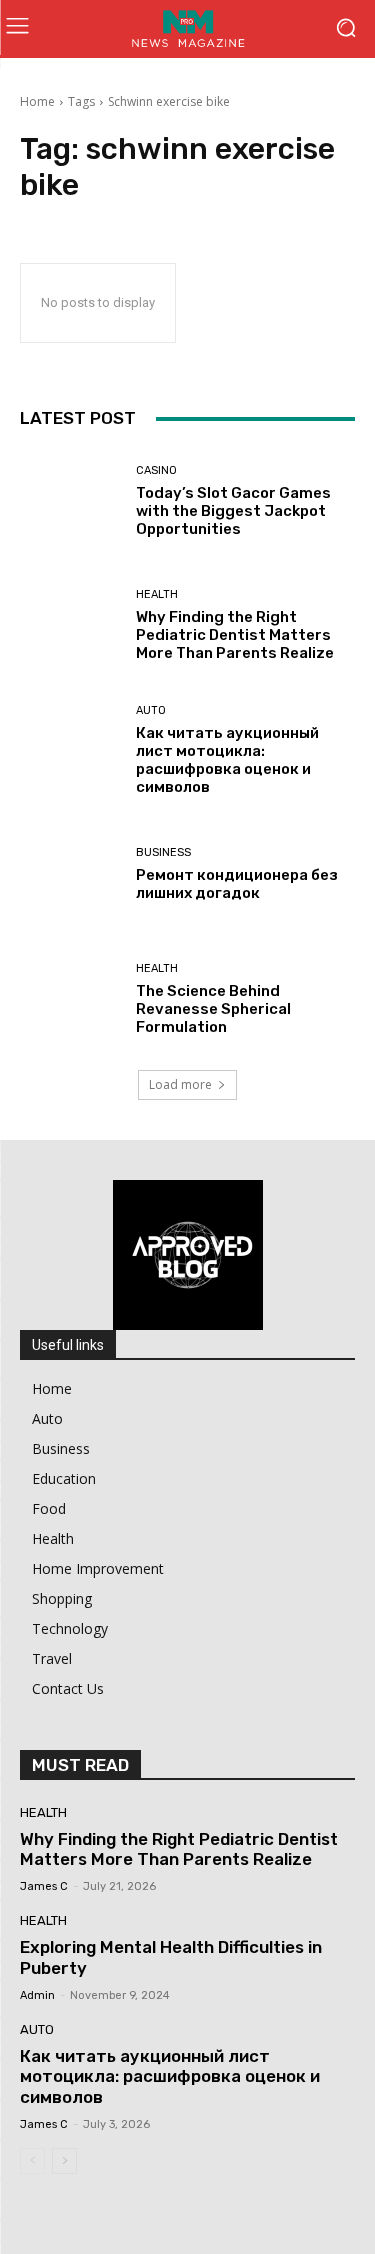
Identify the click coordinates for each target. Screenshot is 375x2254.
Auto (151, 710)
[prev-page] (32, 2161)
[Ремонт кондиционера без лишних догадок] (70, 875)
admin (37, 1995)
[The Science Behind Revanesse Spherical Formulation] (70, 999)
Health (157, 594)
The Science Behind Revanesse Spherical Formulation (213, 1009)
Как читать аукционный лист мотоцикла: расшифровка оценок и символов (227, 760)
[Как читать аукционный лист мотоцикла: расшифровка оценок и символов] (70, 750)
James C (44, 1886)
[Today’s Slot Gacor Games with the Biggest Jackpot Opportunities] (70, 501)
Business (163, 852)
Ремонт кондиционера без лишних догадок (237, 884)
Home (37, 101)
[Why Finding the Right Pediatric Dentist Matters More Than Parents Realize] (70, 626)
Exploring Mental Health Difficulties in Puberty (171, 1957)
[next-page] (64, 2161)
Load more (180, 1084)
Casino (156, 470)
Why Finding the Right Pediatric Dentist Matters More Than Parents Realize (235, 635)
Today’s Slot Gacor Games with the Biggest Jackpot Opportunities (233, 511)
